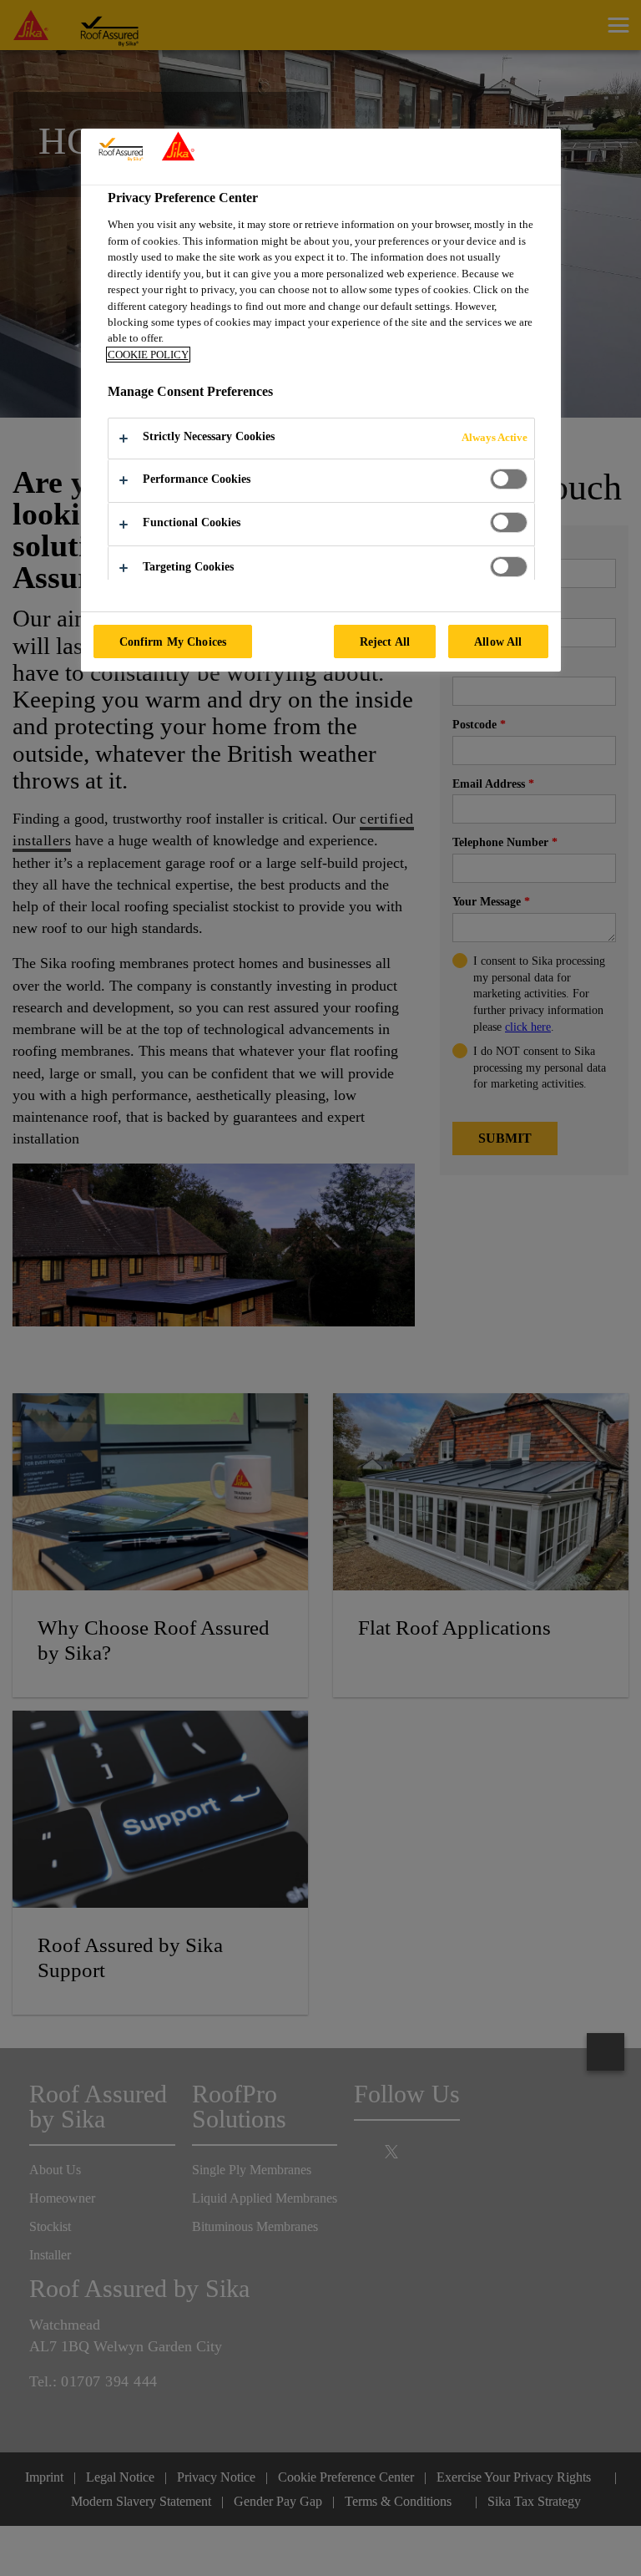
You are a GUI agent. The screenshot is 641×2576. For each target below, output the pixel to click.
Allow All (498, 641)
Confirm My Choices (173, 641)
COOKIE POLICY (148, 355)
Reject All (385, 641)
